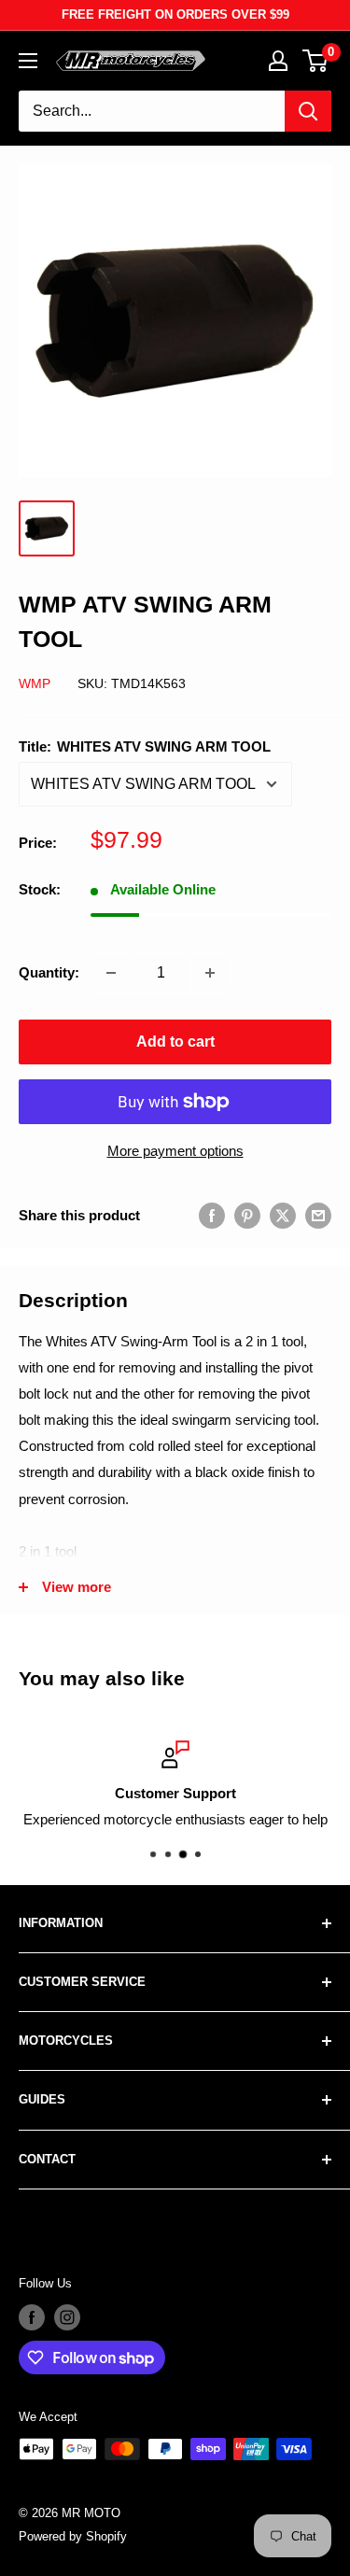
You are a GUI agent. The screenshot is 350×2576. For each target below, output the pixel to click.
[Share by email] (318, 1215)
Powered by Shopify (73, 2536)
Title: (145, 746)
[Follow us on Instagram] (67, 2317)
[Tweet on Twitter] (283, 1215)
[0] (316, 61)
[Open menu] (28, 61)
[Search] (308, 111)
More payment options (175, 1151)
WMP (35, 683)
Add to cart (175, 1042)
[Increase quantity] (210, 973)
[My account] (278, 61)
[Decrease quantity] (111, 973)
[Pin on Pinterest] (247, 1215)
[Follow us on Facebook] (32, 2317)
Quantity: (49, 972)
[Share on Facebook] (212, 1215)
